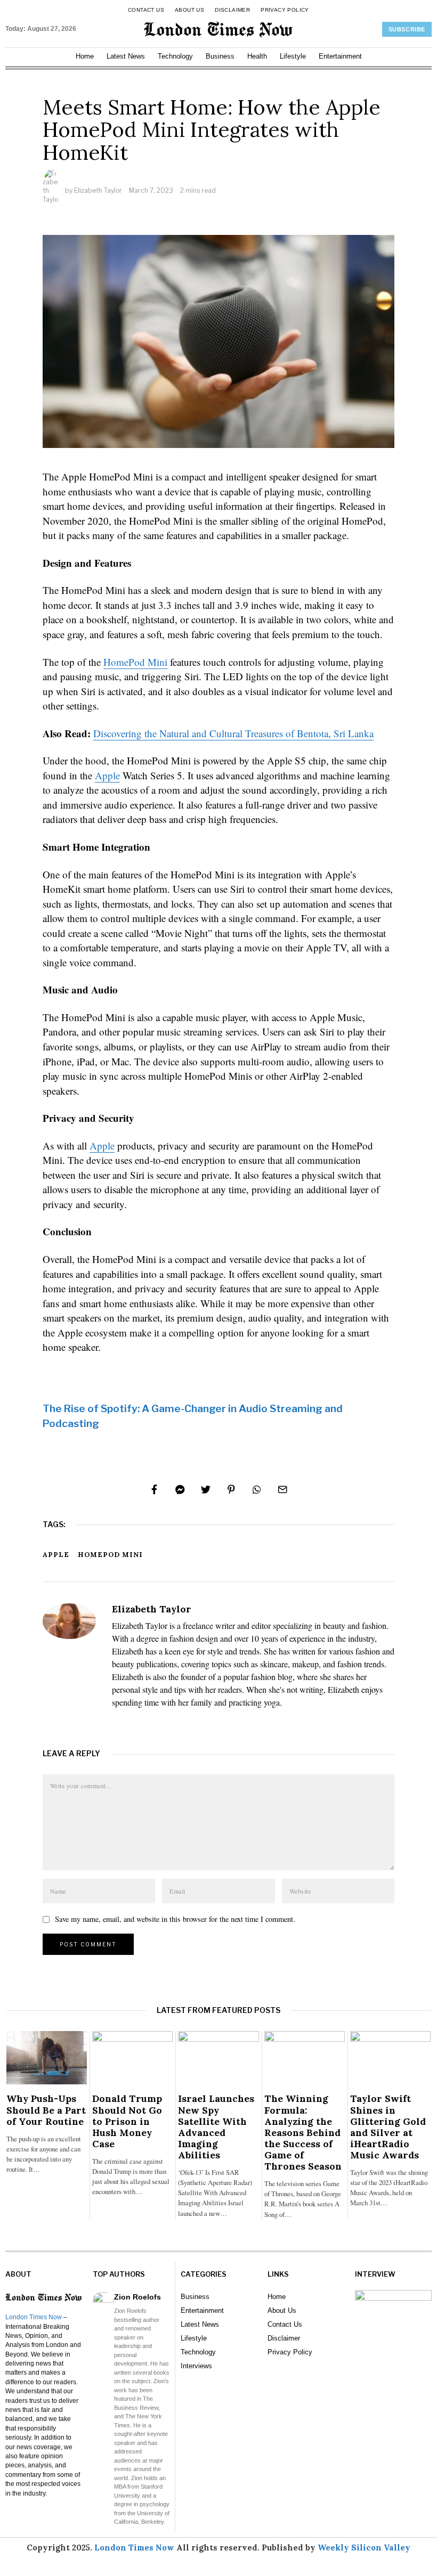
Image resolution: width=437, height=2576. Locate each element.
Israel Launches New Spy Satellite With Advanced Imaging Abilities (216, 2127)
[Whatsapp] (257, 1489)
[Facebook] (155, 1489)
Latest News (126, 56)
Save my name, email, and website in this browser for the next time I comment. (175, 1919)
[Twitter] (206, 1489)
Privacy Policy (285, 10)
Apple (107, 775)
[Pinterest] (231, 1489)
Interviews (196, 2366)
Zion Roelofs (137, 2297)
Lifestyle (293, 56)
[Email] (282, 1489)
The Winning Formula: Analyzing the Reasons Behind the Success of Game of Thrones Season (303, 2132)
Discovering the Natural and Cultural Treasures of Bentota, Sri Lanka (233, 733)
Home (85, 56)
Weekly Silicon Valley (364, 2548)
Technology (175, 56)
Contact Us (146, 10)
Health (257, 56)
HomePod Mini (135, 662)
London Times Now (34, 2317)
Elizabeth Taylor (98, 190)
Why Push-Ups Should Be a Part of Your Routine (46, 2110)
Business (220, 56)
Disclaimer (232, 10)
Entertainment (340, 56)
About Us (189, 10)
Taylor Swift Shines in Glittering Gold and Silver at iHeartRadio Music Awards (388, 2127)
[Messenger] (180, 1489)
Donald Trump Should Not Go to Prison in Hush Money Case (127, 2121)
